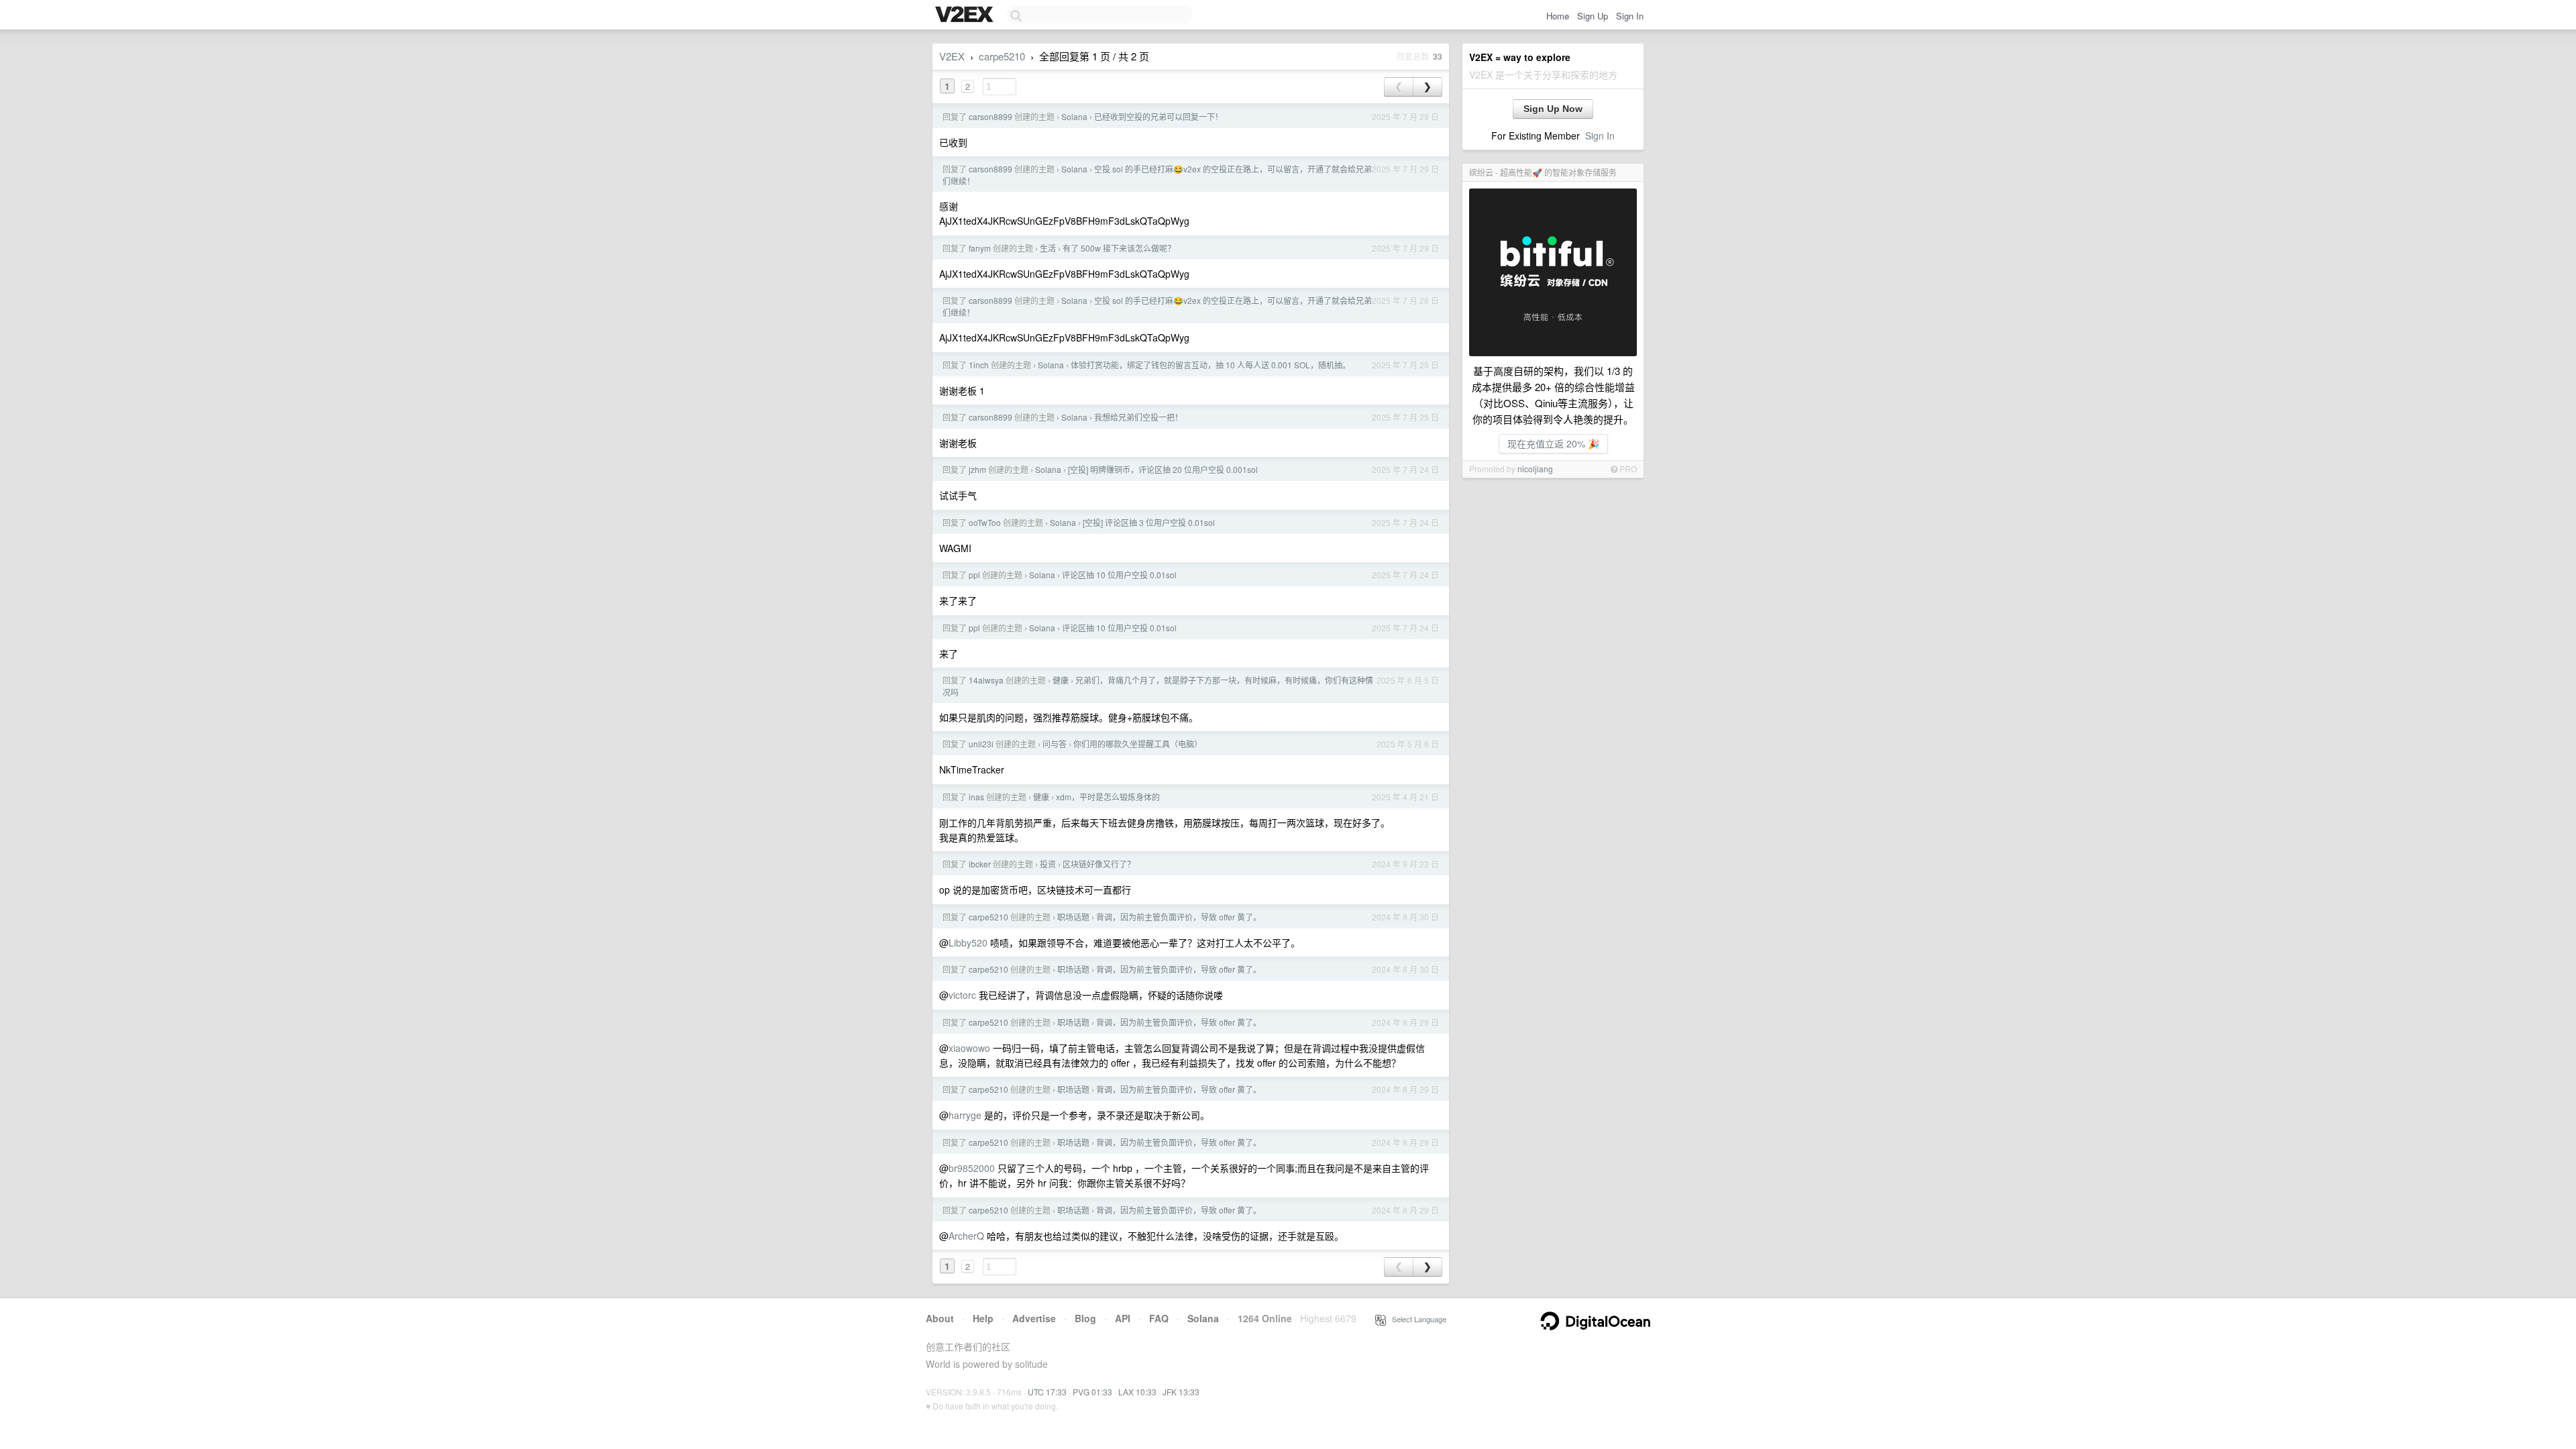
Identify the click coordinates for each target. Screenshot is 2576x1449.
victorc (962, 995)
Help (983, 1318)
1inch (979, 365)
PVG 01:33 (1092, 1392)
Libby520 (968, 943)
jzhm (977, 469)
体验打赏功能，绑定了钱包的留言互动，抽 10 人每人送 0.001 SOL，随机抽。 (1211, 365)
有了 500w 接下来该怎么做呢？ (1119, 248)
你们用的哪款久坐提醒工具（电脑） (1138, 744)
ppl (974, 575)
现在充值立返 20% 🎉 (1553, 443)
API (1123, 1318)
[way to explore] (966, 15)
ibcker (980, 864)
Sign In (1630, 16)
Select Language (1416, 1319)
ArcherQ (966, 1236)
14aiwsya (986, 680)
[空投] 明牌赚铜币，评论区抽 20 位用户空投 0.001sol (1163, 469)
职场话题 (1073, 917)
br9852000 (972, 1168)
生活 (1048, 248)
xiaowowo (969, 1048)
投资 (1048, 864)
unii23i (981, 744)
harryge (965, 1115)
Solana (1074, 116)
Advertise (1034, 1318)
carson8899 (990, 116)
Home (1558, 16)
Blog (1085, 1318)
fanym (980, 248)
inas (976, 797)
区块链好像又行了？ (1099, 864)
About (940, 1318)
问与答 (1055, 744)
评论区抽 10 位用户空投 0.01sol (1119, 575)
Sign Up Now (1553, 109)
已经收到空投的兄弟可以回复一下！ (1159, 116)
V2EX (952, 56)
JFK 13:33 (1181, 1392)
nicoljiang (1535, 469)
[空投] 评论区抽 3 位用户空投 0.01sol (1149, 522)
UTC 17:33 (1047, 1392)
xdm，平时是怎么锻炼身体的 (1108, 797)
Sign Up (1593, 16)
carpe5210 (1002, 56)
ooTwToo (985, 522)
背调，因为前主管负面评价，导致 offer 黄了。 (1179, 917)
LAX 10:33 (1137, 1392)
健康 (1061, 680)
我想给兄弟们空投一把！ (1138, 417)
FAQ (1159, 1318)
